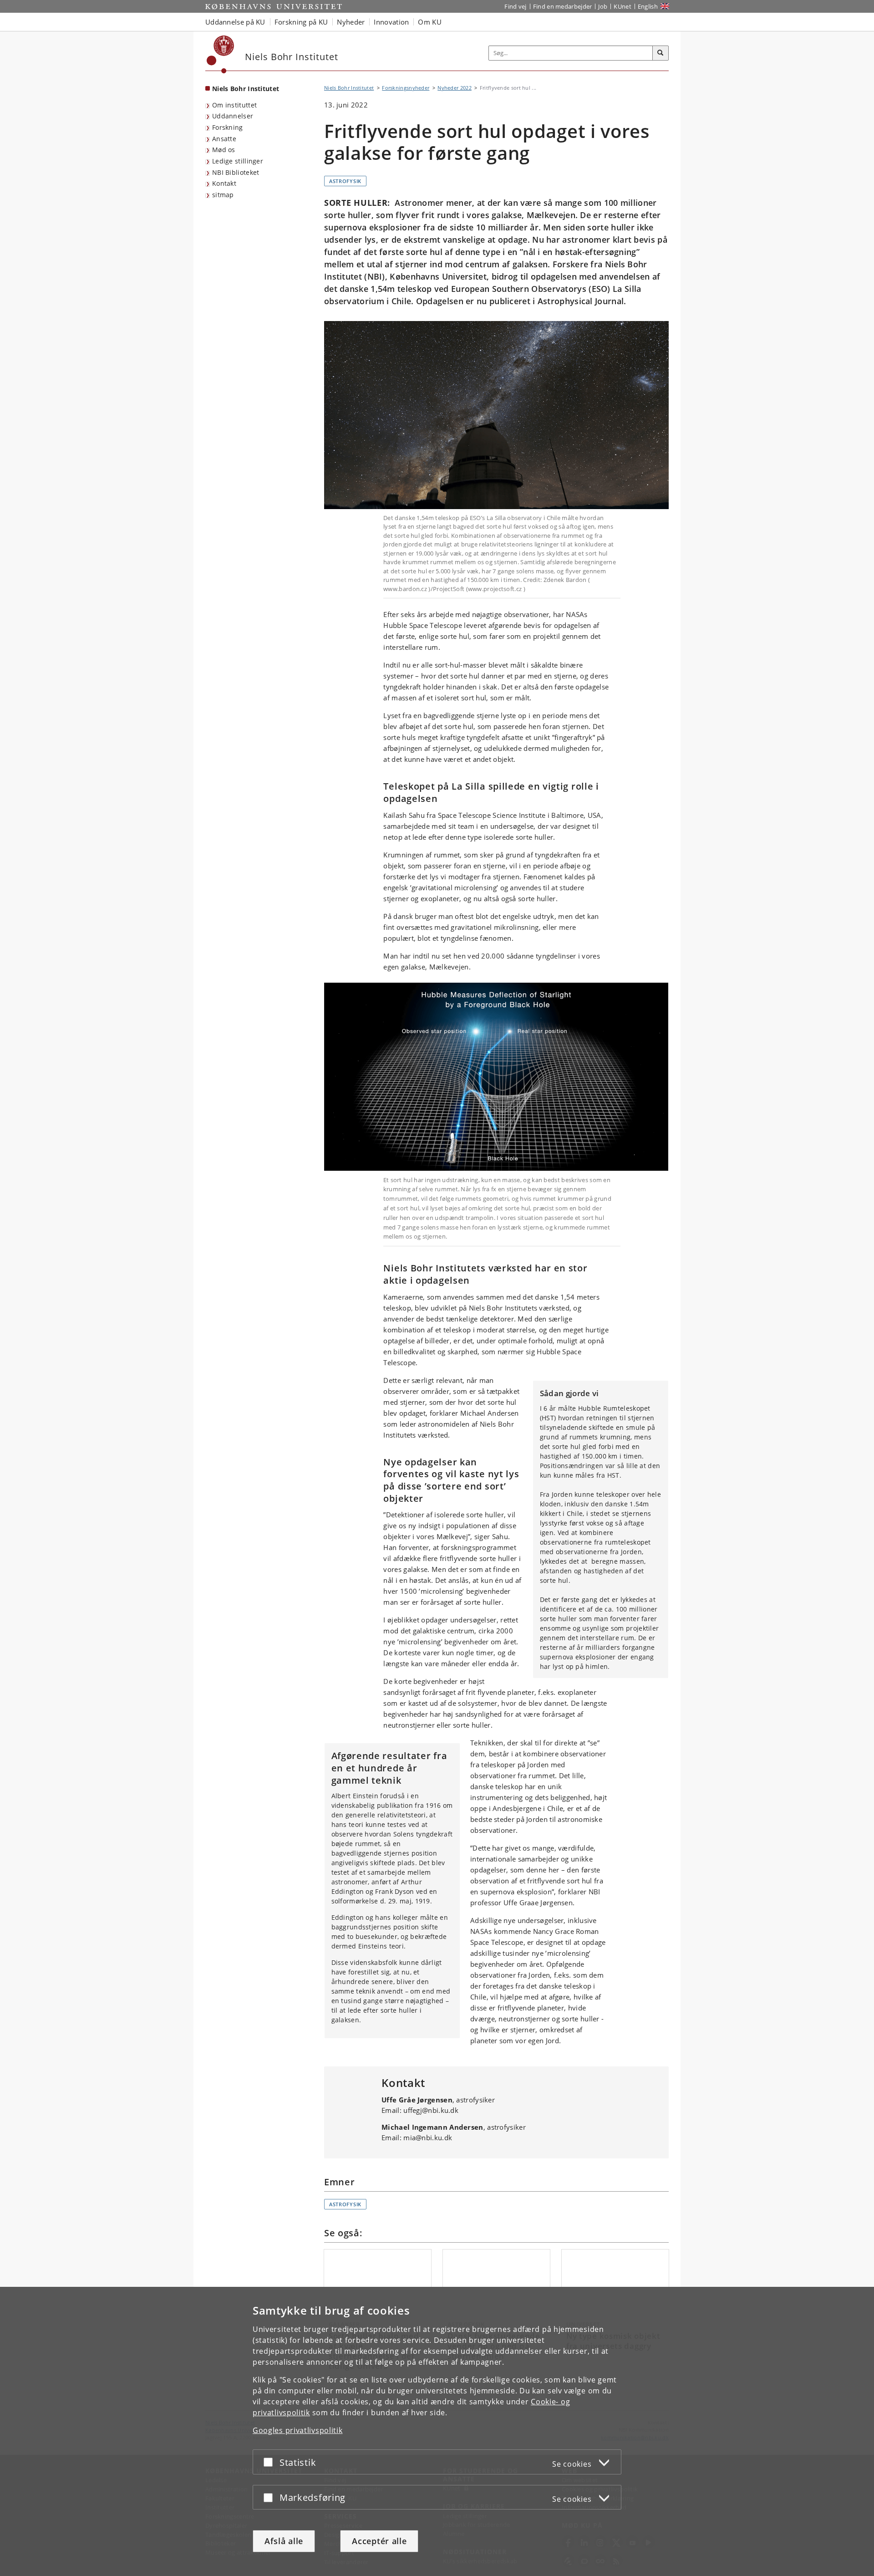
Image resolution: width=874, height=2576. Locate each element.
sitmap (223, 195)
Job (603, 6)
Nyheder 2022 (455, 88)
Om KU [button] (430, 22)
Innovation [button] (391, 22)
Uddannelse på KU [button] (235, 22)
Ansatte (224, 139)
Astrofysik (345, 181)
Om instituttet (234, 105)
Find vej (515, 6)
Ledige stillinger (238, 161)
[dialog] (437, 2431)
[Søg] (661, 53)
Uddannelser (233, 116)
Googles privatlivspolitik (298, 2430)
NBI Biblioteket (236, 172)
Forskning (228, 127)
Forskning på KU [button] (301, 22)
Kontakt (224, 183)
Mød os (224, 150)
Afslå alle (284, 2541)
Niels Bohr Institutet (246, 89)
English (648, 6)
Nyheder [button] (351, 22)
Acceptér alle (379, 2541)
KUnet (622, 6)
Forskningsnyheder (406, 88)
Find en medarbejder (563, 6)
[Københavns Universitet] (221, 54)
